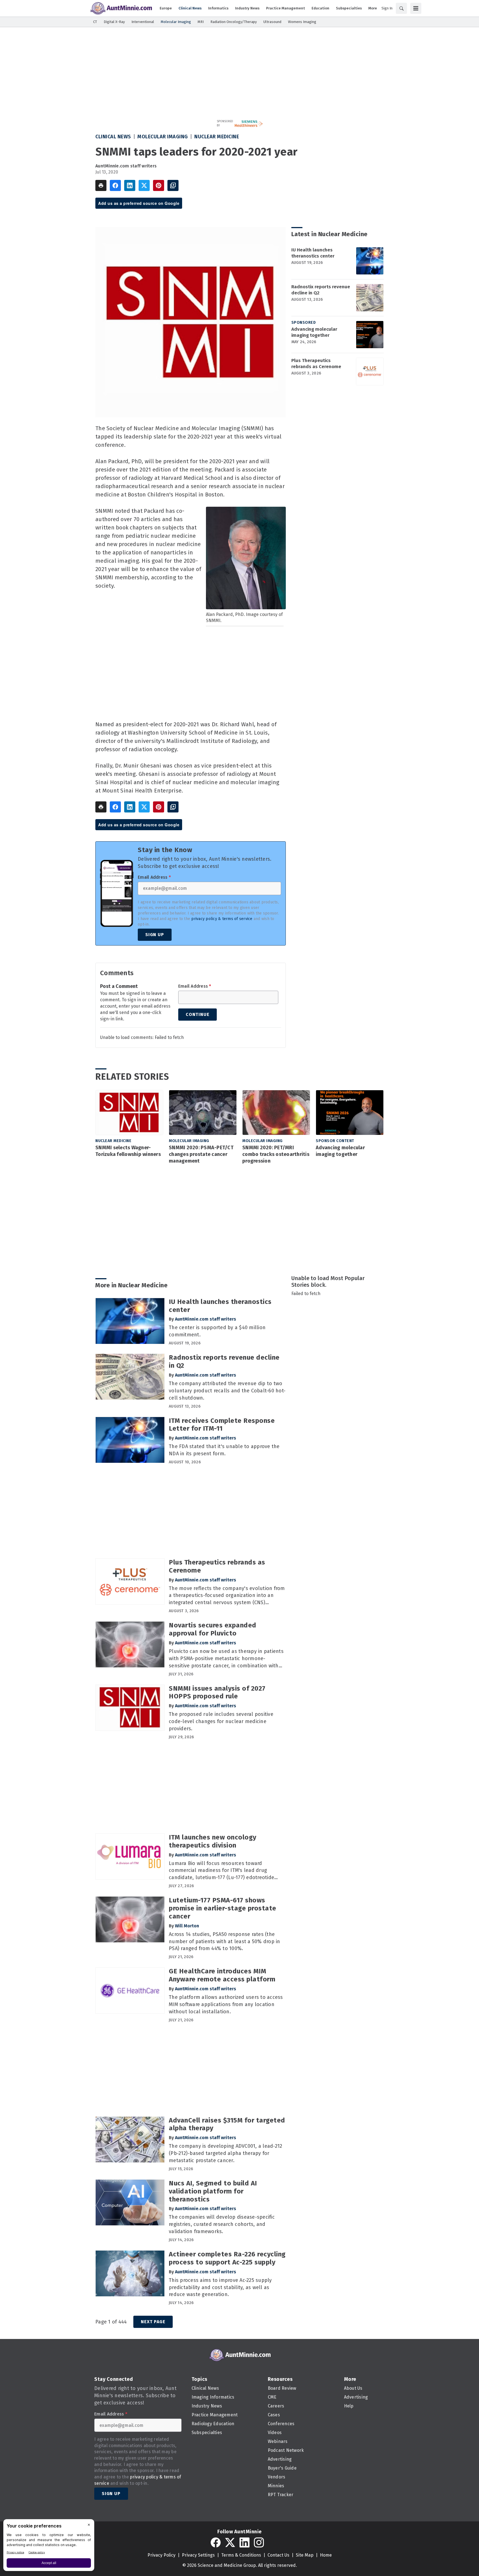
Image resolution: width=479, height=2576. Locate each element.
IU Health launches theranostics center (313, 253)
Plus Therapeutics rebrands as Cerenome (316, 364)
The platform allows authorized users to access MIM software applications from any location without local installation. (226, 2004)
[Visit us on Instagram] (259, 2542)
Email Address (154, 877)
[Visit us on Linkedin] (244, 2542)
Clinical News (113, 137)
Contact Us (278, 2555)
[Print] (101, 185)
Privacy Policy (161, 2555)
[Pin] (159, 185)
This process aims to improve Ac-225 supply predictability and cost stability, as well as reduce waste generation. (220, 2287)
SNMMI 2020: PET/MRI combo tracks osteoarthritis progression (276, 1154)
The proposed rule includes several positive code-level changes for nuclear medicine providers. (221, 1721)
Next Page (153, 2322)
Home (326, 2555)
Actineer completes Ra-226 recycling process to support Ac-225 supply (227, 2258)
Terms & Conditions (241, 2555)
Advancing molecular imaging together (314, 332)
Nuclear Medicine (217, 137)
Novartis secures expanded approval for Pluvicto (213, 1629)
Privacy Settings (198, 2555)
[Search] (401, 8)
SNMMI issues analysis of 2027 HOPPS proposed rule (217, 1692)
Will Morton (187, 1926)
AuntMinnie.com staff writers (126, 166)
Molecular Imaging (163, 137)
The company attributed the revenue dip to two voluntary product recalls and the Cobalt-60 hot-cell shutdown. (227, 1391)
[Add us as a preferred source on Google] (173, 185)
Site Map (305, 2555)
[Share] (115, 185)
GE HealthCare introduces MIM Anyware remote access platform (222, 1975)
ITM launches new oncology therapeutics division (213, 1841)
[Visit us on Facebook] (216, 2542)
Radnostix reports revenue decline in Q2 (321, 290)
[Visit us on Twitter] (230, 2542)
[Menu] (416, 8)
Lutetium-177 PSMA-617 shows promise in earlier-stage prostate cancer (223, 1908)
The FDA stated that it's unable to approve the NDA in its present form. (224, 1450)
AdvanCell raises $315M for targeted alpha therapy (227, 2124)
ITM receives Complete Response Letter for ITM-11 (222, 1425)
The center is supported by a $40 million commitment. (217, 1331)
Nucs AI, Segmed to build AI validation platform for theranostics (213, 2191)
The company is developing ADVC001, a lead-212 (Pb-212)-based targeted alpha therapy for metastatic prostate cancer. (226, 2153)
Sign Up (155, 935)
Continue (198, 1014)
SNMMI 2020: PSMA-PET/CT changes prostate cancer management (201, 1154)
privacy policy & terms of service (222, 919)
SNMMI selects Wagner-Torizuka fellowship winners (128, 1151)
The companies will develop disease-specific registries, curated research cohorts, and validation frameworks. (222, 2224)
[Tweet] (144, 185)
